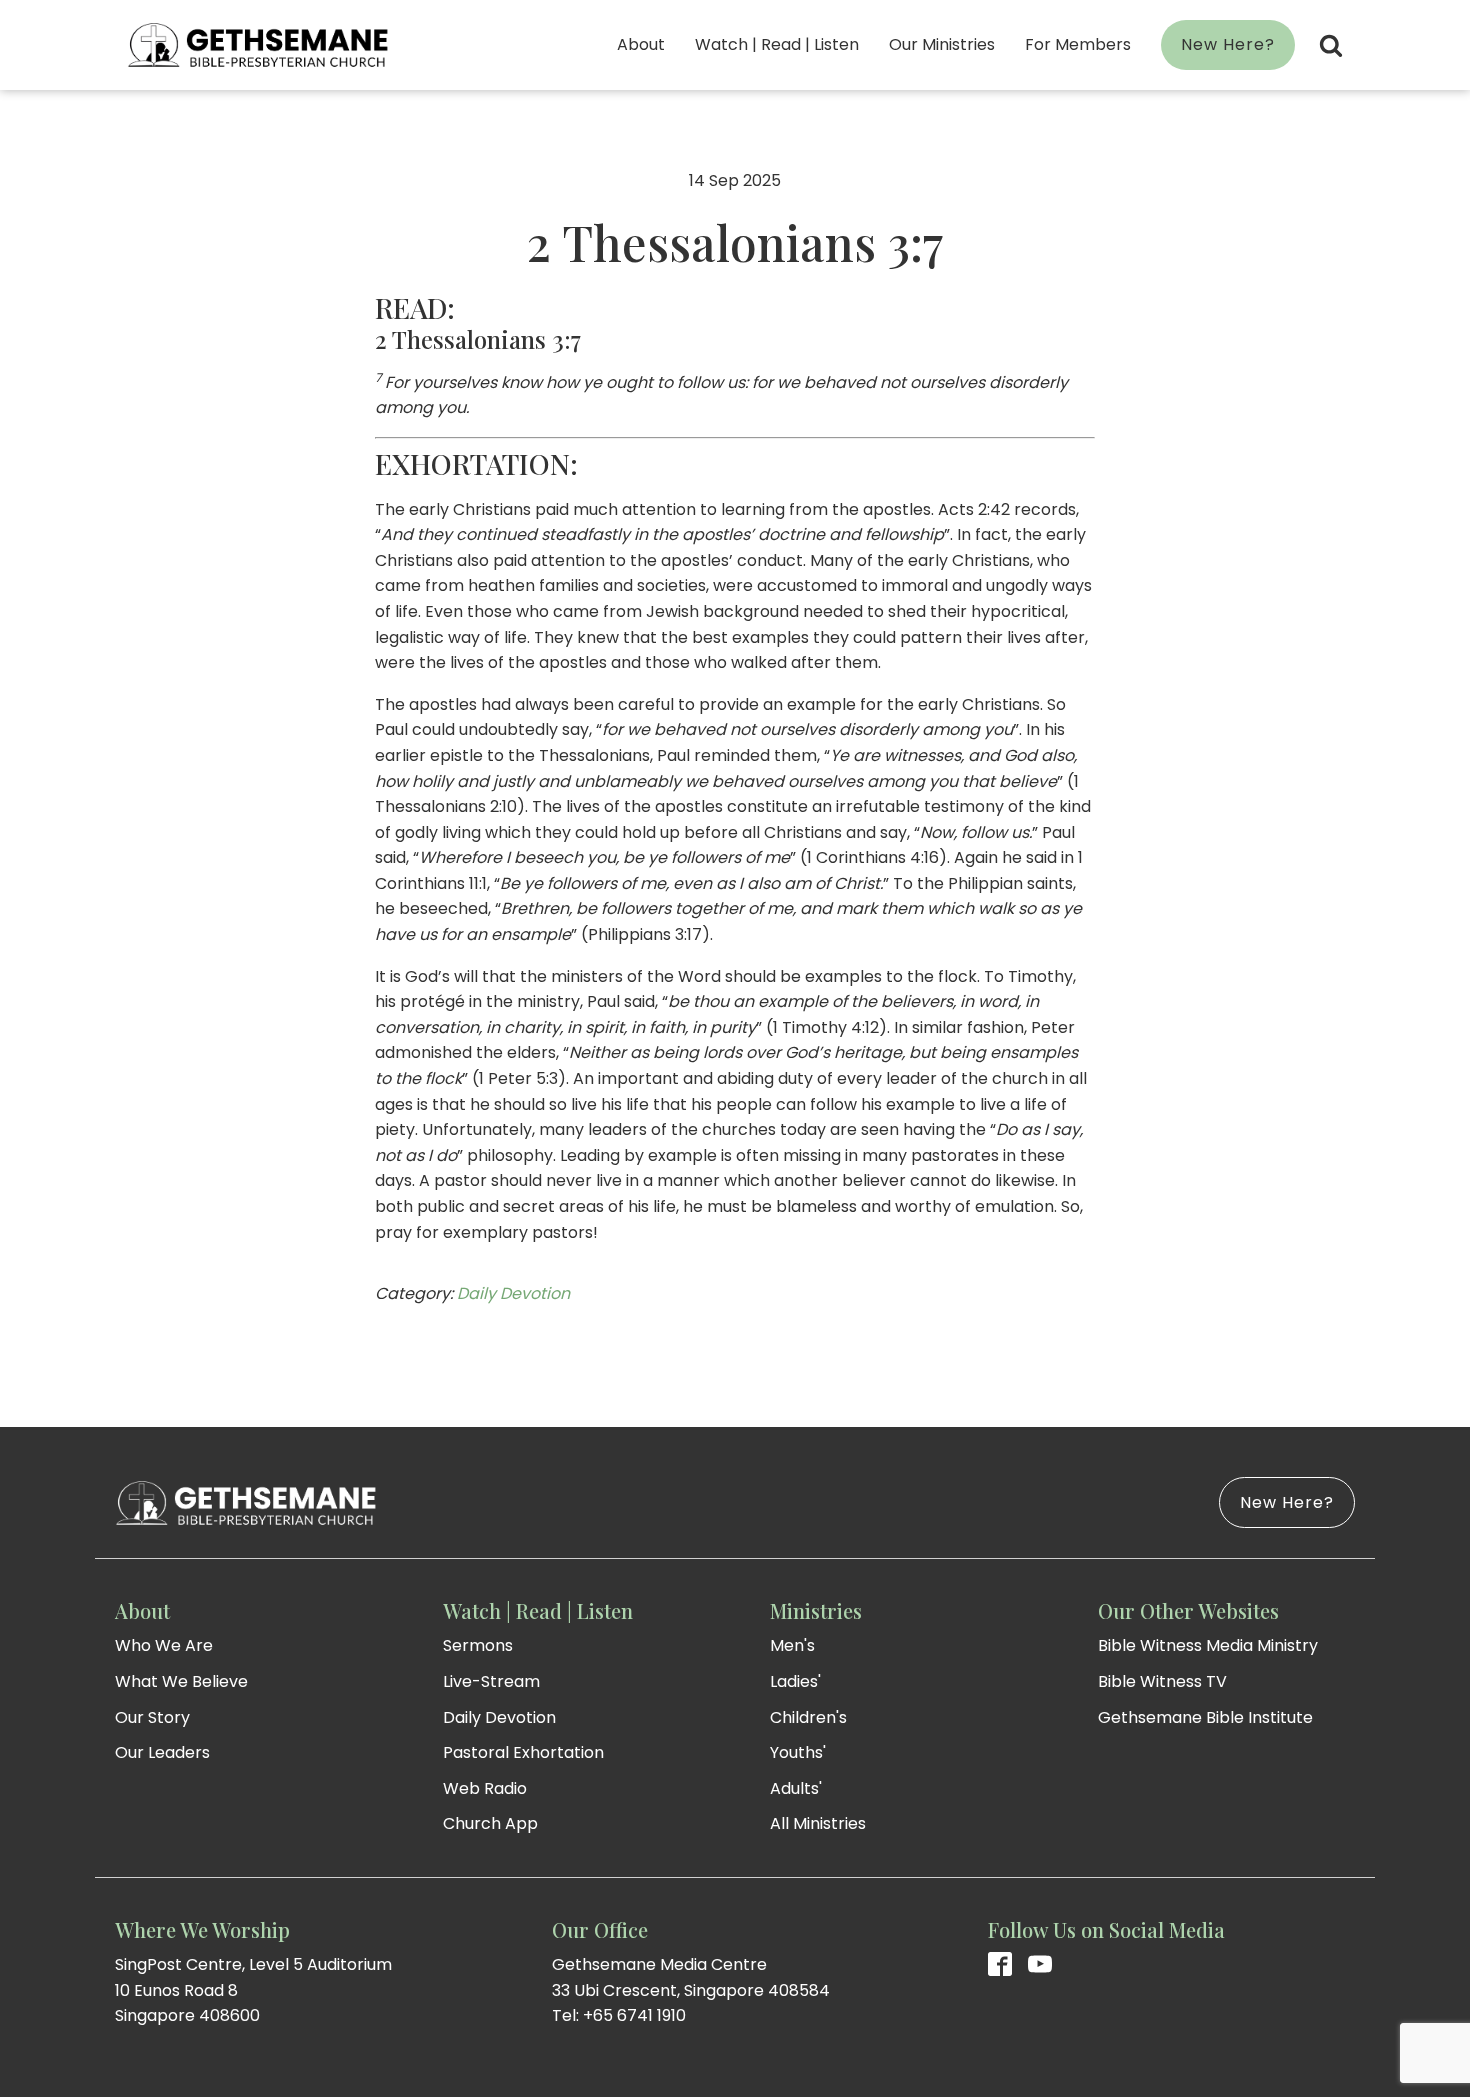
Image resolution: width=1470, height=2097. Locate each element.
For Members (1078, 44)
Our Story (152, 1717)
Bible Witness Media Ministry (1208, 1645)
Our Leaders (162, 1752)
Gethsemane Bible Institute (1205, 1717)
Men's (792, 1645)
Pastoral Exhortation (523, 1752)
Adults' (796, 1788)
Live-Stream (491, 1681)
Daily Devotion (513, 1293)
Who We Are (164, 1645)
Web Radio (485, 1788)
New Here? (1228, 44)
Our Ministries (942, 44)
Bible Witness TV (1162, 1681)
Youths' (798, 1752)
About (641, 44)
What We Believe (181, 1681)
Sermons (478, 1645)
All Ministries (818, 1823)
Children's (808, 1717)
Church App (490, 1823)
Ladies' (795, 1681)
